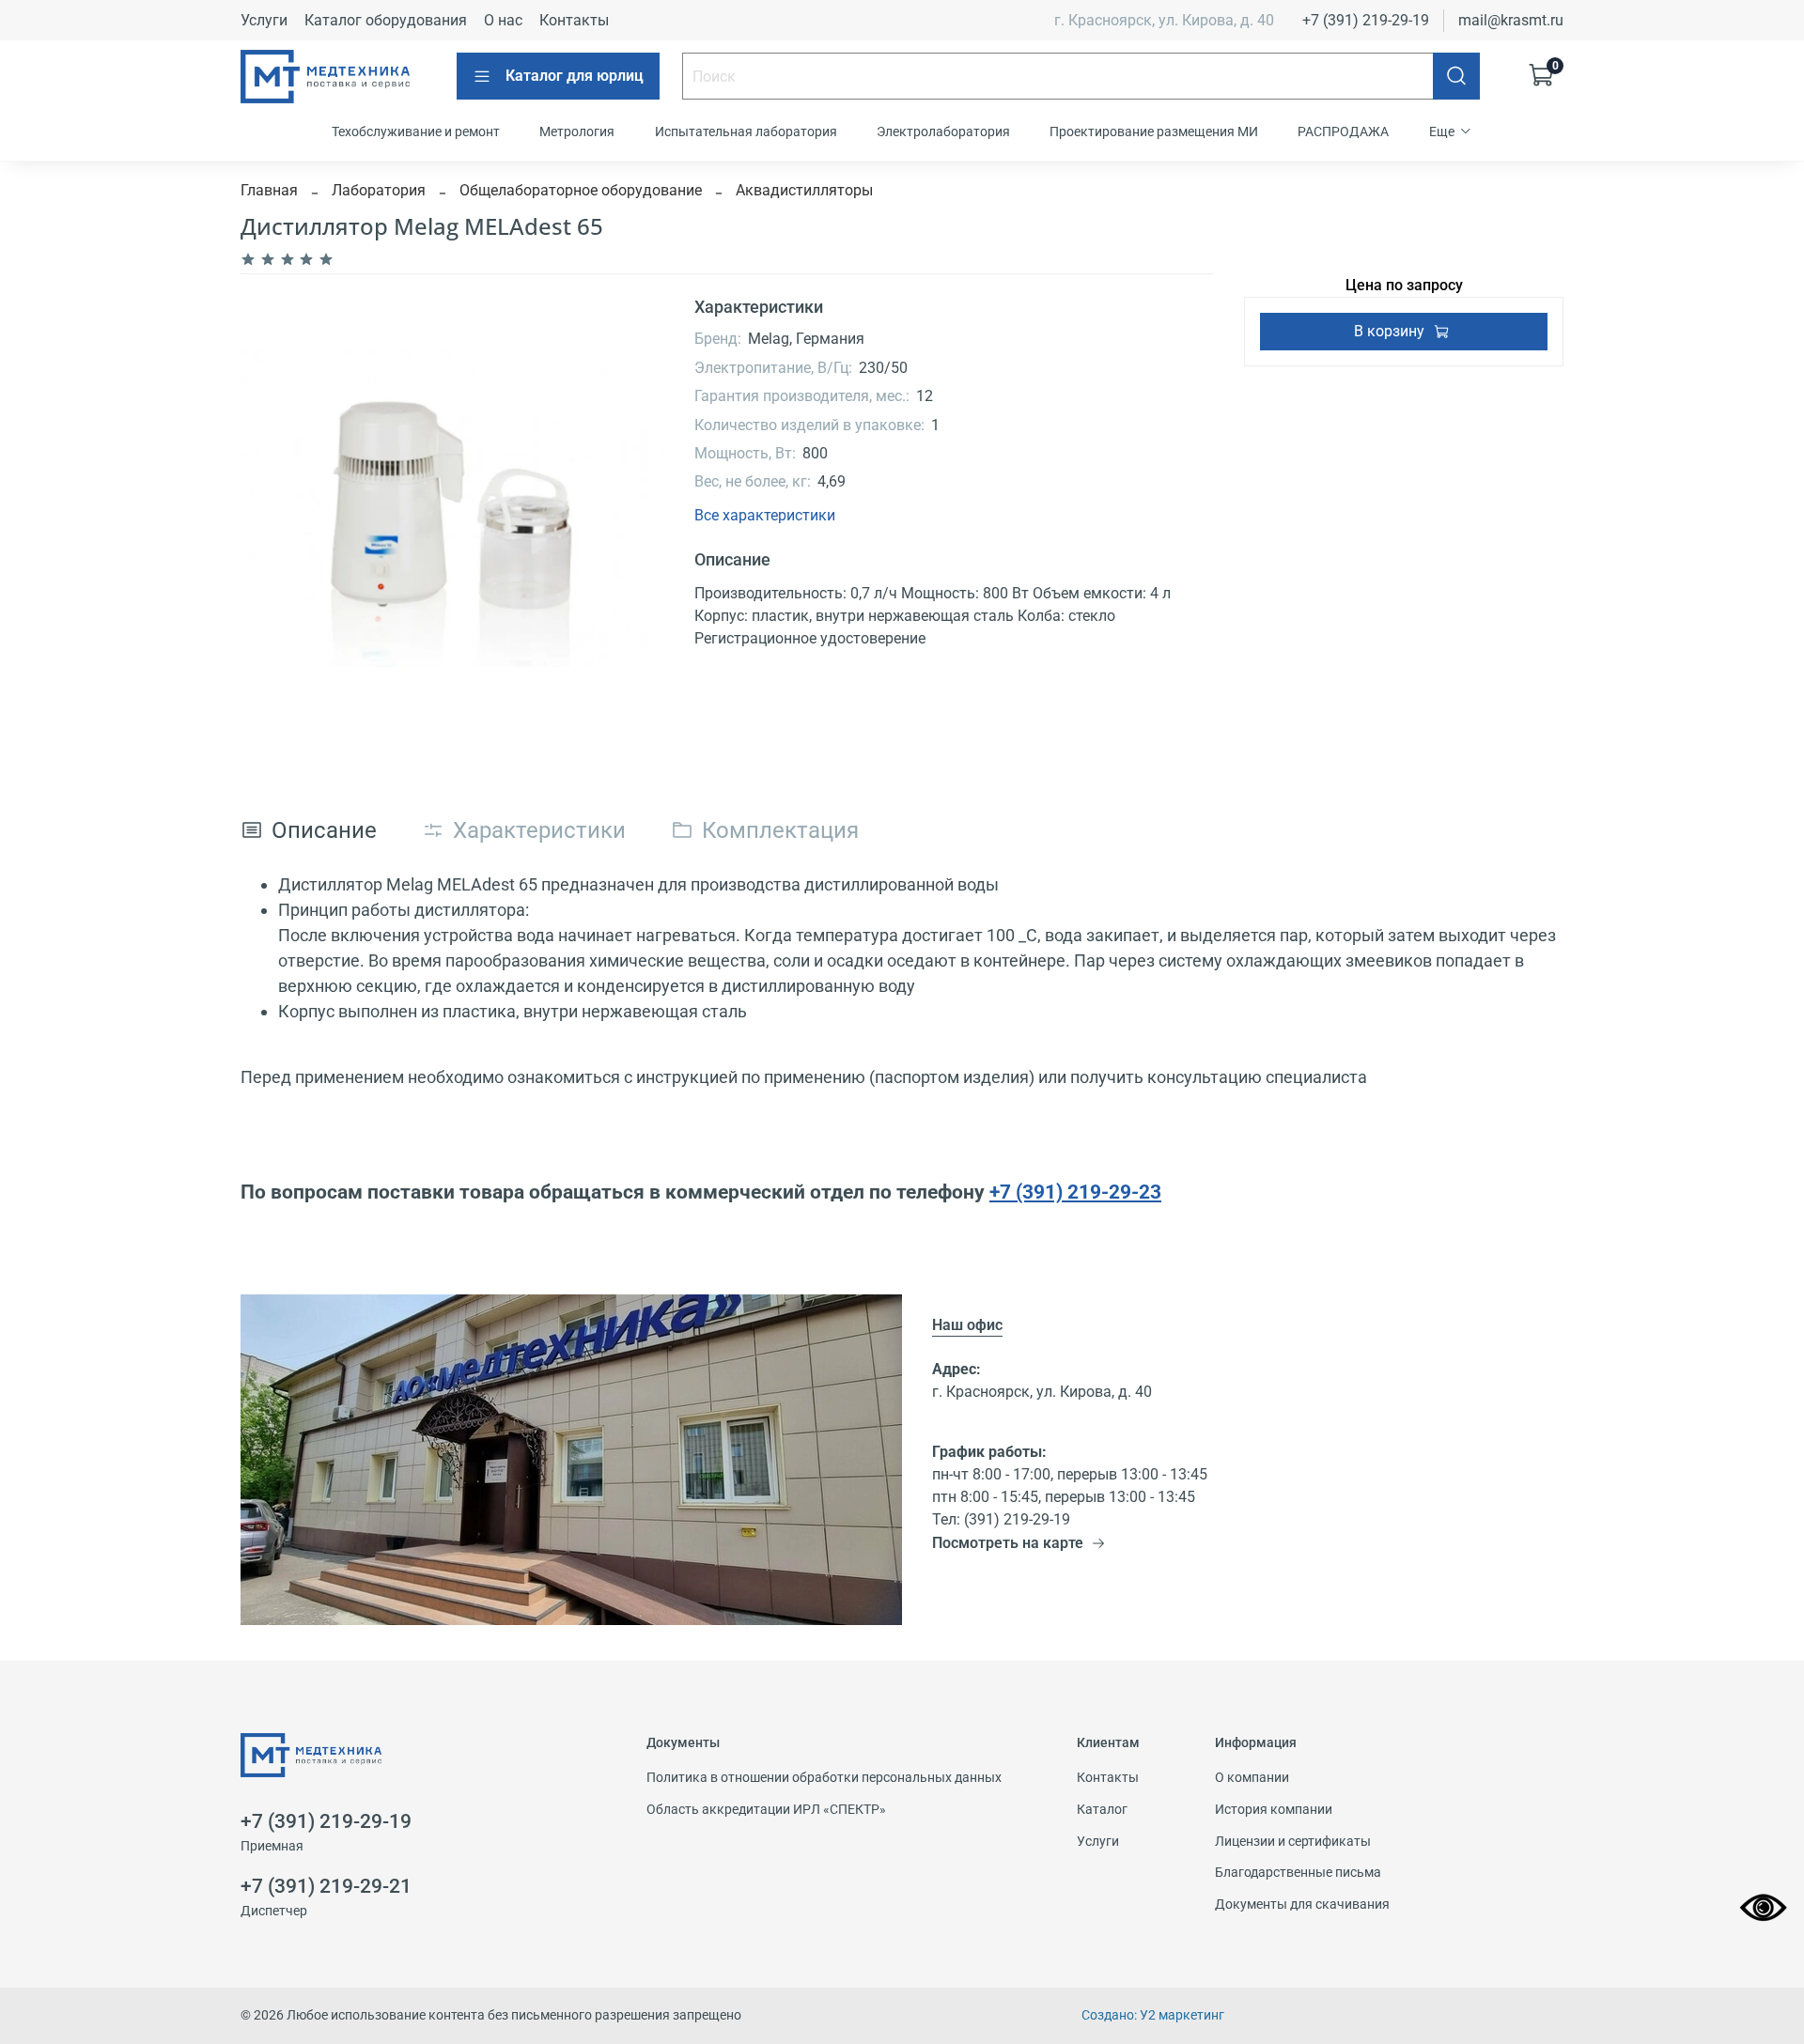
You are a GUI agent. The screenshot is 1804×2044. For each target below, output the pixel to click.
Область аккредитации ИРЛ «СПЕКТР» (766, 1810)
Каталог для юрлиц (575, 76)
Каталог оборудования (386, 20)
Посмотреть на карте (1008, 1543)
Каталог (1102, 1810)
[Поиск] (1456, 76)
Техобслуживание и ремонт (416, 132)
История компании (1274, 1810)
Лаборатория (379, 190)
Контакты (574, 20)
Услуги (264, 20)
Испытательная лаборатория (746, 132)
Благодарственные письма (1298, 1873)
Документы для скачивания (1302, 1905)
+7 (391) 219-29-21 (326, 1886)
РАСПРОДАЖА (1343, 132)
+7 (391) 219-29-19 (1366, 20)
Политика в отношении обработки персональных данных (824, 1778)
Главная (269, 190)
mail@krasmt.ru (1511, 20)
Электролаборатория (943, 132)
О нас (503, 20)
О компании (1252, 1778)
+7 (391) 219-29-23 (1075, 1192)
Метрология (577, 132)
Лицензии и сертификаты (1293, 1842)
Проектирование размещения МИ (1154, 132)
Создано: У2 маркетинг (1153, 2015)
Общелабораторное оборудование (581, 190)
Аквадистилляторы (804, 190)
